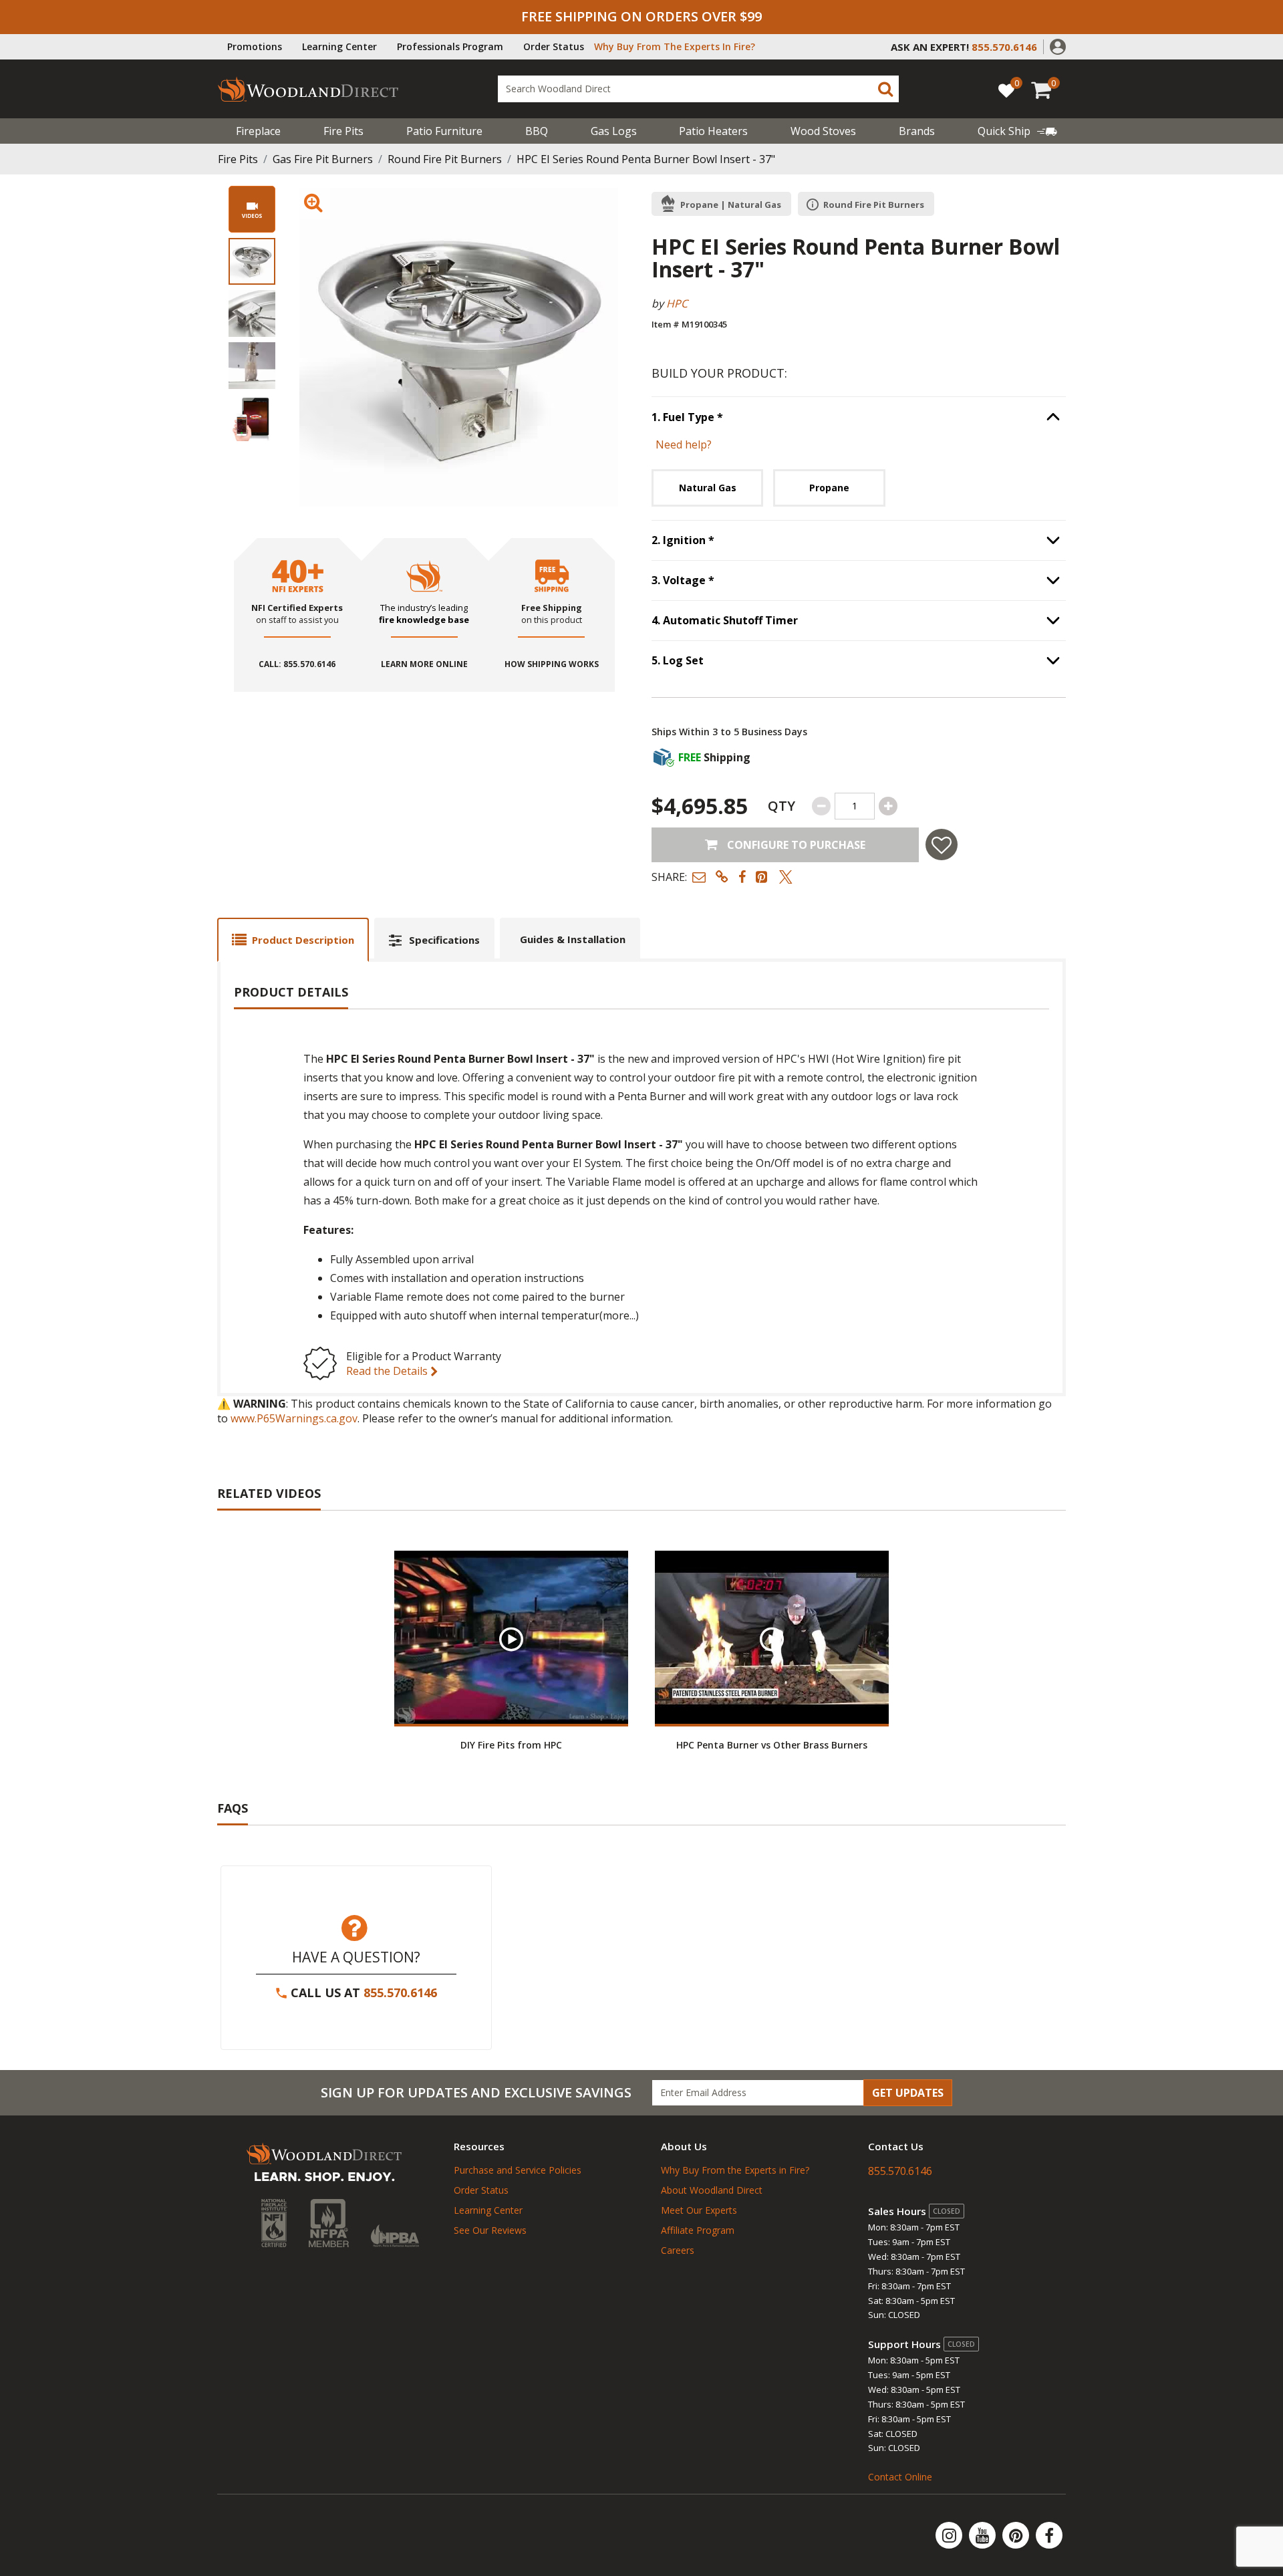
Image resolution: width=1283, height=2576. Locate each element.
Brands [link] (917, 131)
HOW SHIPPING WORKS (552, 664)
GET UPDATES (908, 2093)
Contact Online (900, 2477)
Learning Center (339, 46)
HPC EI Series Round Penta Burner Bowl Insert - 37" (646, 159)
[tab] (293, 939)
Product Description (303, 940)
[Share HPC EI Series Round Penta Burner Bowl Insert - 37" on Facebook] (742, 877)
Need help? (684, 444)
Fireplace (258, 131)
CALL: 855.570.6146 (297, 664)
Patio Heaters (713, 131)
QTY (781, 806)
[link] (1017, 131)
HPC (677, 303)
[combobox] (698, 89)
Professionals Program (450, 46)
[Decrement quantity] (821, 806)
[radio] (707, 488)
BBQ (537, 131)
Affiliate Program (698, 2230)
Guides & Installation (573, 939)
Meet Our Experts (699, 2210)
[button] (1058, 45)
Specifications (444, 940)
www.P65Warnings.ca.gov (294, 1418)
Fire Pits (343, 131)
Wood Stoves (823, 131)
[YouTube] (984, 2535)
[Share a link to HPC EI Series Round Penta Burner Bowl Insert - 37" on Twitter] (786, 877)
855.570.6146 (400, 1992)
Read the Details (388, 1371)
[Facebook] (1049, 2535)
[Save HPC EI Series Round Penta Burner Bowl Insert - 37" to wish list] (942, 845)
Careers (678, 2250)
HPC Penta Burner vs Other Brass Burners (772, 1745)
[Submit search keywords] (885, 89)
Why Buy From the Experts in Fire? (735, 2170)
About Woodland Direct (712, 2190)
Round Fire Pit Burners (445, 159)
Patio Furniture (444, 131)
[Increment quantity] (888, 806)
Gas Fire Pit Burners (323, 159)
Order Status (554, 46)
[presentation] (252, 261)
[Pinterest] (1017, 2535)
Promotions (255, 46)
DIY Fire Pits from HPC (511, 1745)
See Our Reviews (490, 2230)
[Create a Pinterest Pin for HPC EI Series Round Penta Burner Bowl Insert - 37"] (762, 877)
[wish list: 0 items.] (1006, 90)
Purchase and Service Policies (518, 2170)
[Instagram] (950, 2535)
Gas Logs (614, 131)
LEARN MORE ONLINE (424, 664)
